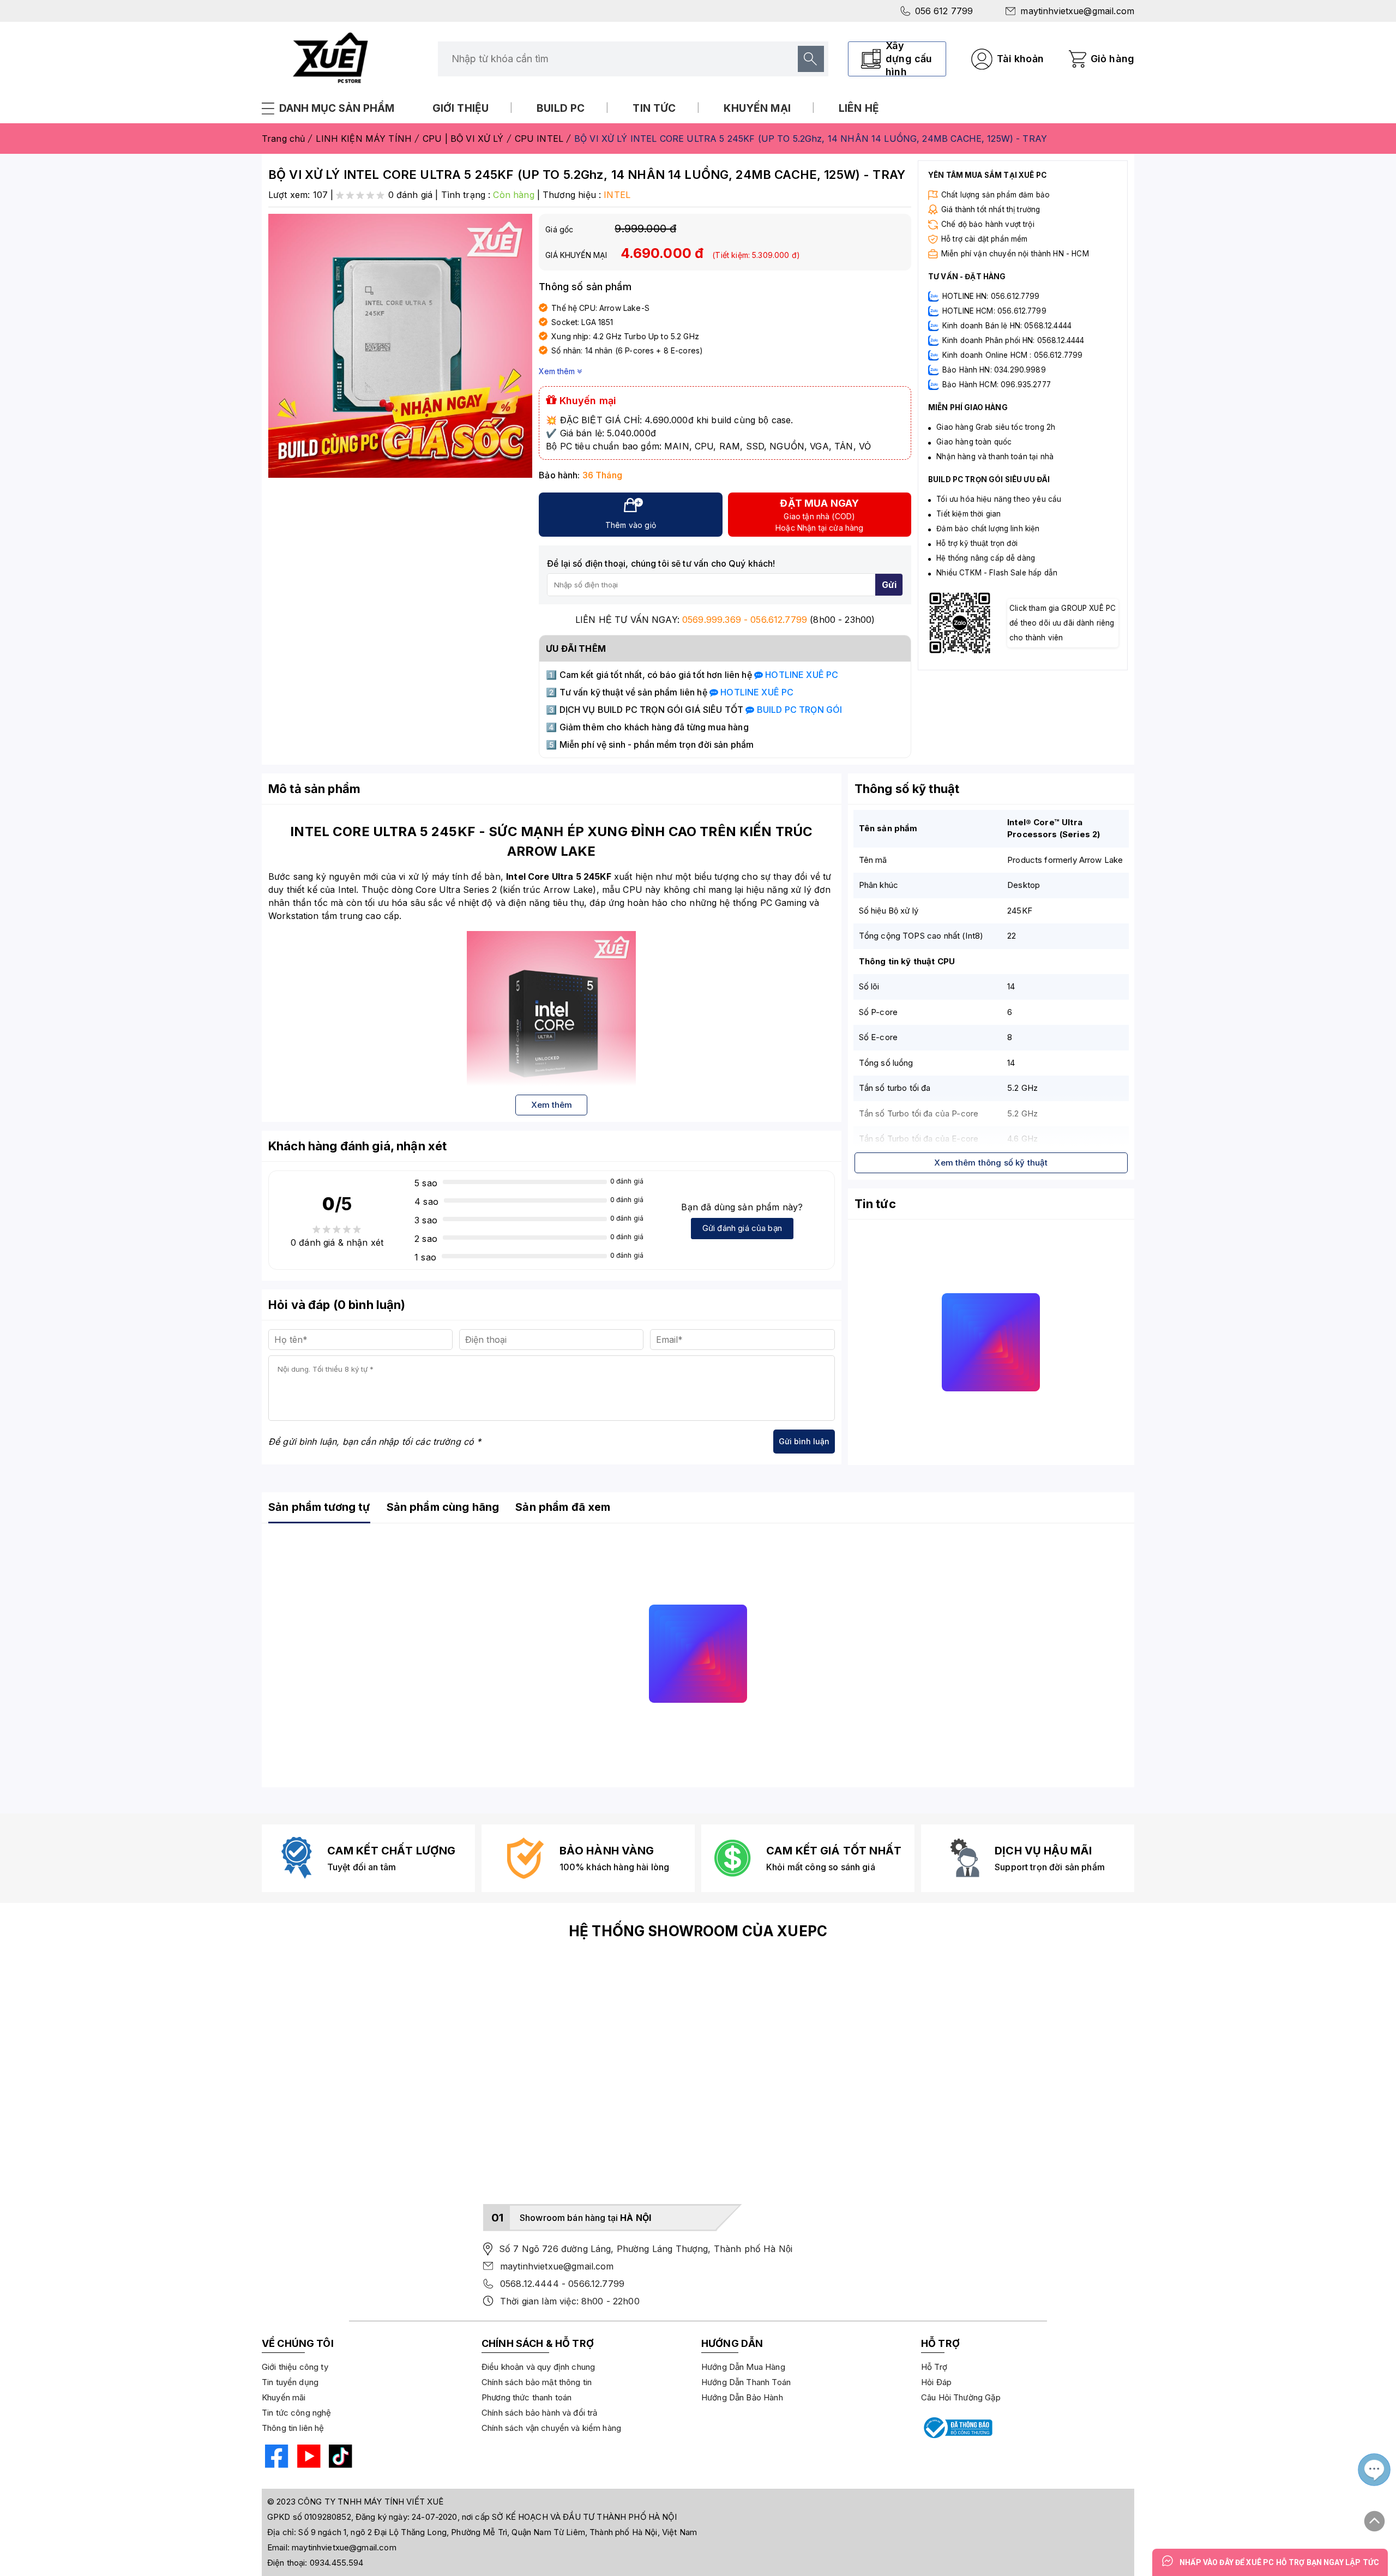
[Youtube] (307, 2458)
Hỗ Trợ (934, 2367)
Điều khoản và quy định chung (538, 2367)
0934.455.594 (337, 2563)
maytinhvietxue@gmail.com (1077, 11)
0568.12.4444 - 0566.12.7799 (562, 2284)
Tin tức (654, 108)
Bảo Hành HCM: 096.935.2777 (997, 385)
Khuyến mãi (284, 2397)
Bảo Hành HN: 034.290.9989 (994, 370)
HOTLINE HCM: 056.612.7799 (994, 311)
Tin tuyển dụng (290, 2382)
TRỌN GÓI (798, 710)
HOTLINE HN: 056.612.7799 (991, 296)
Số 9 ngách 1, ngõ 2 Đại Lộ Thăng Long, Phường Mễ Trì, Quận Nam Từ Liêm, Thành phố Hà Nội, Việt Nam (498, 2532)
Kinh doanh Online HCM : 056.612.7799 (1012, 355)
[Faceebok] (275, 2458)
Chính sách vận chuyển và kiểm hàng (551, 2428)
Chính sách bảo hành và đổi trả (540, 2413)
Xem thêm (558, 371)
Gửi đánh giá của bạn (742, 1228)
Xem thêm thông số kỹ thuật (991, 1163)
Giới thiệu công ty (295, 2367)
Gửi (889, 585)
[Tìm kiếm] (811, 59)
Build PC (561, 108)
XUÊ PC (801, 675)
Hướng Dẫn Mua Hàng (743, 2367)
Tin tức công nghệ (297, 2413)
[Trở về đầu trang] (1375, 2517)
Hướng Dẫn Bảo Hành (742, 2397)
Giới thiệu (461, 108)
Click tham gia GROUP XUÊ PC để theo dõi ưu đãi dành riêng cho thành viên (1063, 623)
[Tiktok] (339, 2458)
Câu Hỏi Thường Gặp (961, 2397)
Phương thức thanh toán (526, 2397)
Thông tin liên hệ (293, 2428)
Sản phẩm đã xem (563, 1507)
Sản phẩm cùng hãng (443, 1507)
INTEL (617, 195)
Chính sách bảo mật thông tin (537, 2382)
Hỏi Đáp (936, 2382)
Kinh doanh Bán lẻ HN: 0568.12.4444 (1007, 326)
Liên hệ (859, 108)
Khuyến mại (757, 108)
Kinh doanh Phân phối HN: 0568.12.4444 (1013, 340)
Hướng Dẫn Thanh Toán (746, 2382)
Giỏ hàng (1112, 59)
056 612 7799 (944, 11)
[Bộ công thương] (957, 2428)
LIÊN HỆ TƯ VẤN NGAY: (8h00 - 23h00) (725, 620)
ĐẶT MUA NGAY (819, 515)
